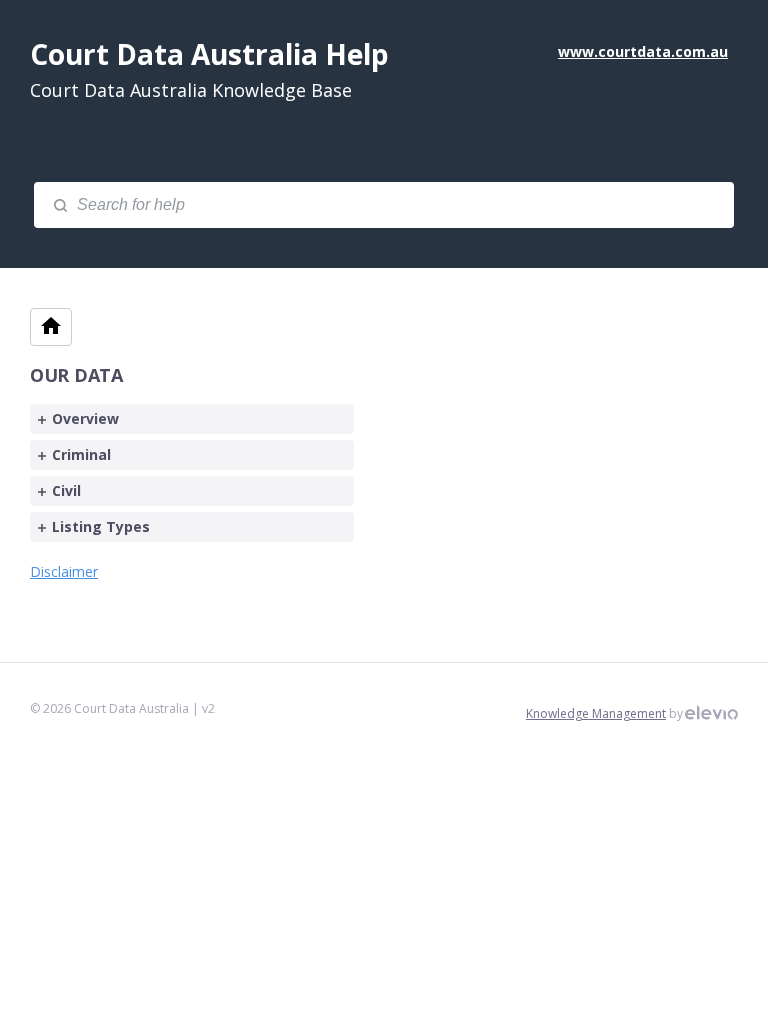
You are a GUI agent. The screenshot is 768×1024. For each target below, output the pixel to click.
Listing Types (101, 526)
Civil (66, 490)
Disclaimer (64, 571)
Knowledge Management (596, 713)
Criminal (81, 454)
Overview (85, 418)
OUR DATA (76, 375)
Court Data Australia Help (209, 54)
